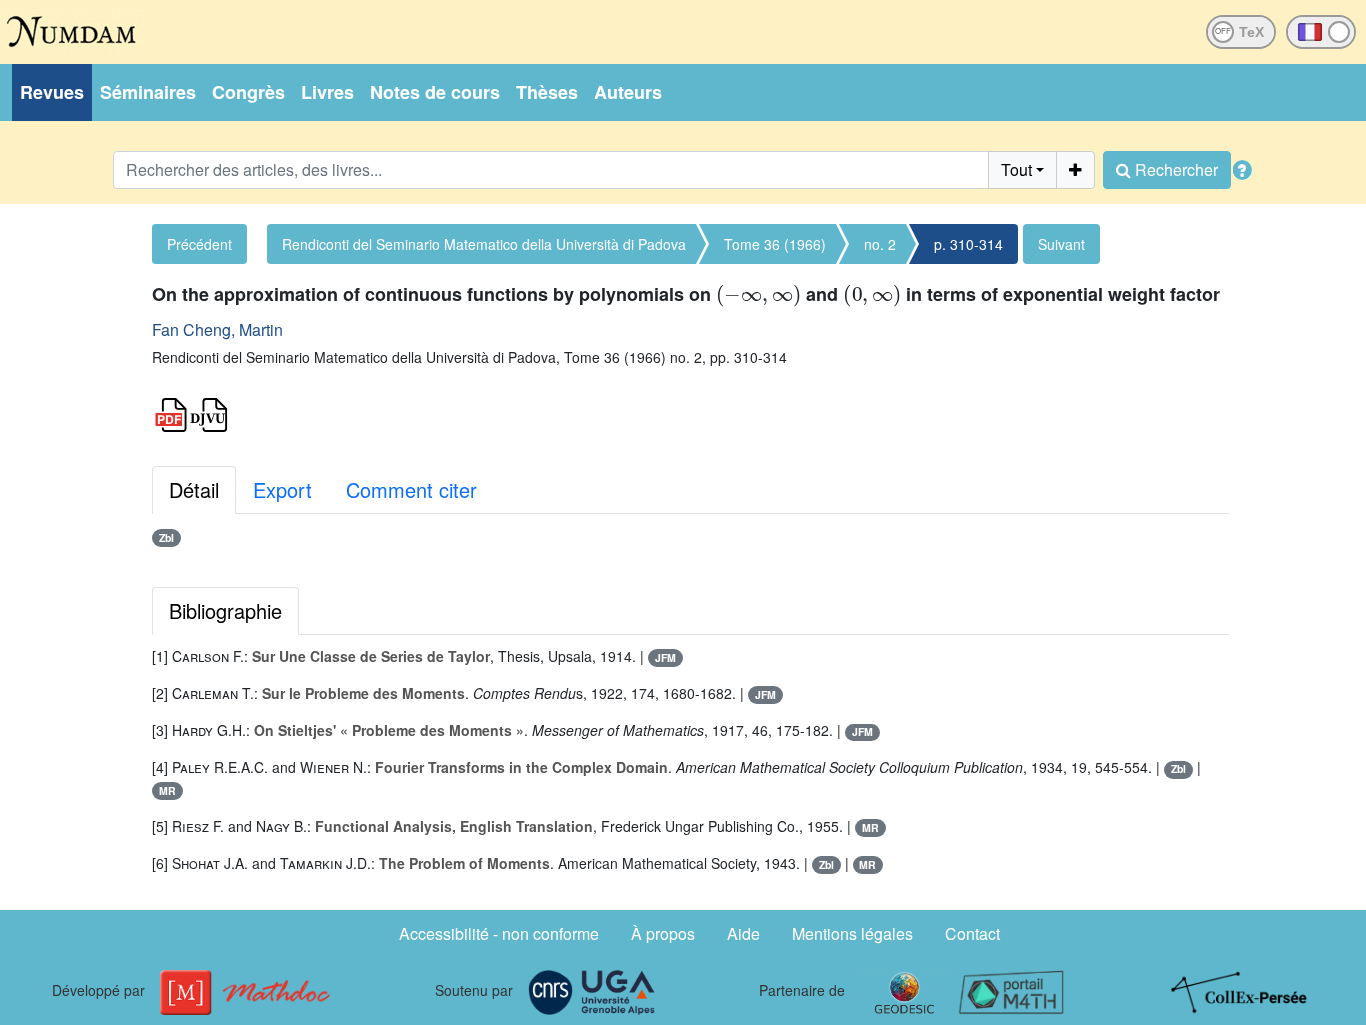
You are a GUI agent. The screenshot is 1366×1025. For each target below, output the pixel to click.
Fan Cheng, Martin (217, 329)
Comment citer (411, 489)
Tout (1016, 169)
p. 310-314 (968, 244)
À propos (663, 933)
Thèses (547, 92)
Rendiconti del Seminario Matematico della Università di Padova (484, 244)
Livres (327, 92)
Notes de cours (435, 92)
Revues (52, 92)
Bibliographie (225, 610)
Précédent (199, 244)
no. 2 (880, 244)
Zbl (166, 537)
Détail (194, 489)
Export (282, 489)
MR (167, 790)
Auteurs (628, 92)
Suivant (1061, 244)
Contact (972, 933)
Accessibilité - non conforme (499, 933)
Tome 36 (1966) (775, 244)
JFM (665, 657)
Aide (743, 933)
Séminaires (148, 92)
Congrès (248, 92)
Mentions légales (852, 933)
